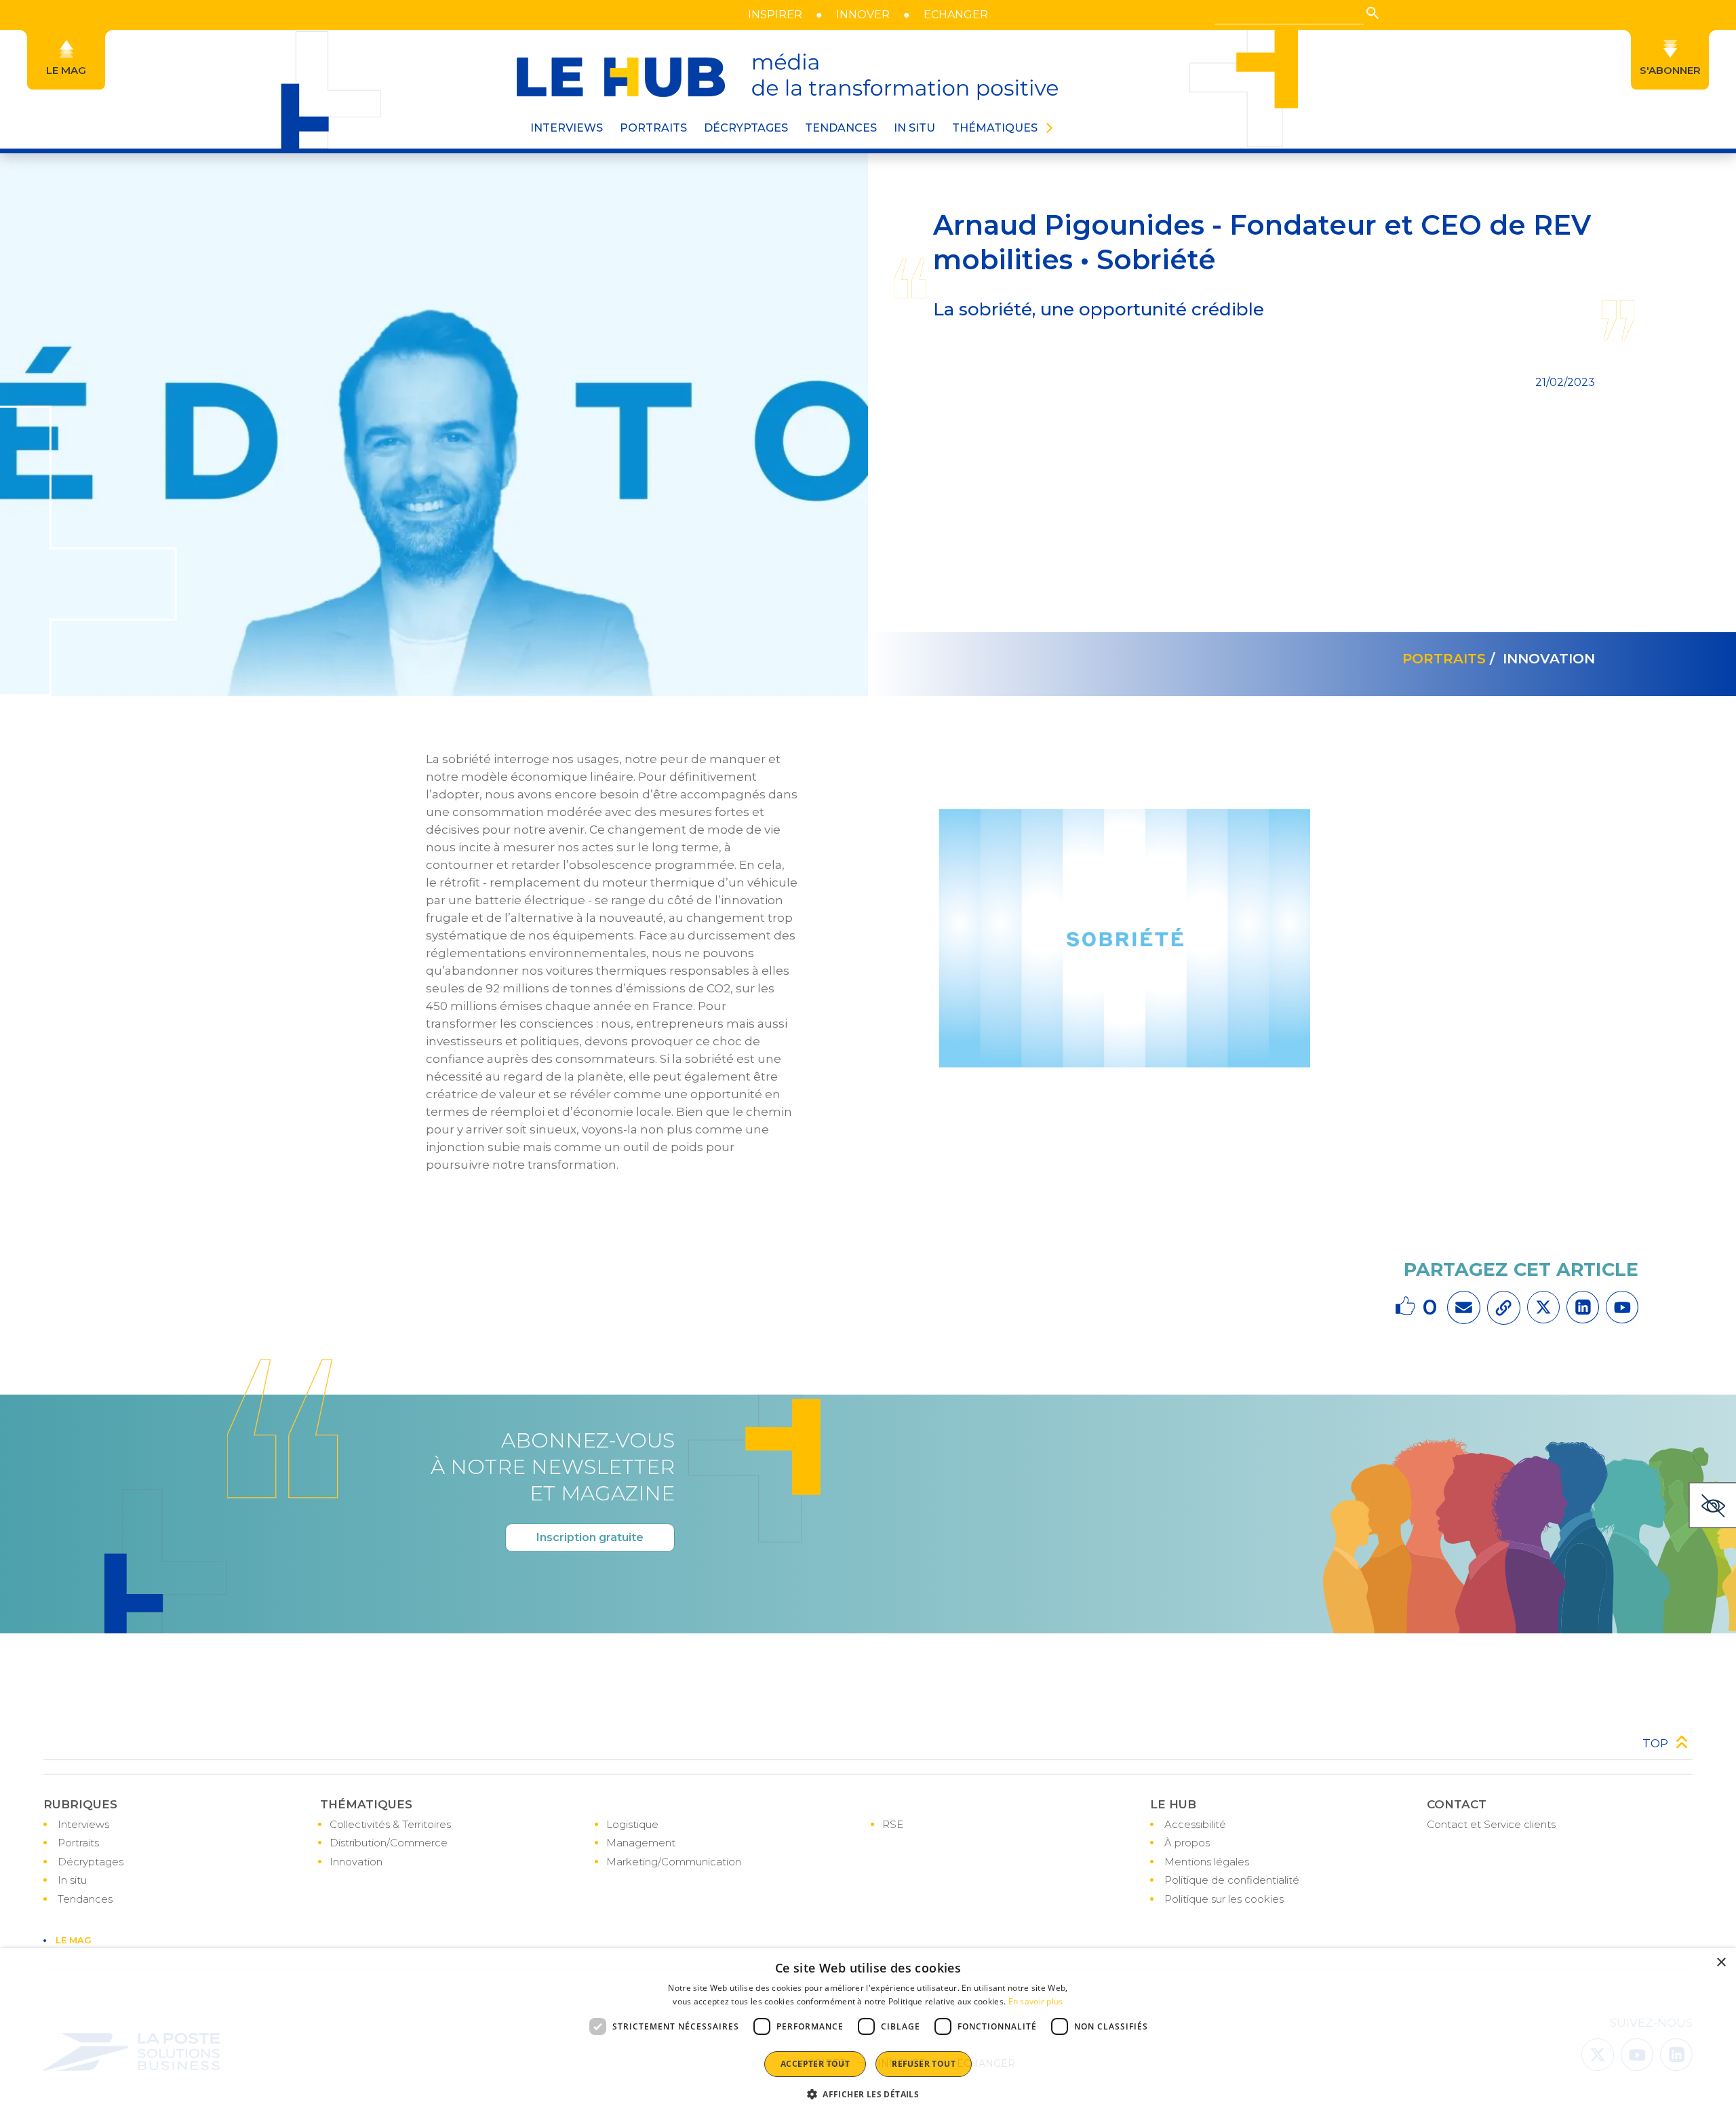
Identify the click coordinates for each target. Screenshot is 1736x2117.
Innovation (356, 1862)
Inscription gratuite (590, 1537)
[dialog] (868, 2033)
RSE (893, 1824)
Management (641, 1843)
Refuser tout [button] (924, 2064)
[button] (1373, 13)
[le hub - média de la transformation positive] (787, 77)
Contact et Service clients (1491, 1824)
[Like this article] (1407, 1307)
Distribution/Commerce (389, 1843)
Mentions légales (1207, 1862)
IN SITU (914, 128)
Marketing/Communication (674, 1862)
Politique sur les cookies (1224, 1899)
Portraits (78, 1843)
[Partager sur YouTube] (1622, 1307)
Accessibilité (1195, 1824)
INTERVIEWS (567, 128)
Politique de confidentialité (1232, 1880)
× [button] (1721, 1963)
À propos (1187, 1843)
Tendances (841, 128)
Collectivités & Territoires (390, 1824)
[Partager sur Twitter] (1543, 1307)
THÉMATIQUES (995, 128)
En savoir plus (1036, 2001)
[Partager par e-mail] (1464, 1307)
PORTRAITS (653, 128)
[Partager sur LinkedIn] (1583, 1307)
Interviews (83, 1824)
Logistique (632, 1824)
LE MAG (74, 1940)
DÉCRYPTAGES (746, 128)
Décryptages (91, 1862)
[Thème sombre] (1712, 1505)
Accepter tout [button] (815, 2064)
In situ (72, 1880)
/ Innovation (1540, 659)
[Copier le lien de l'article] (1504, 1308)
